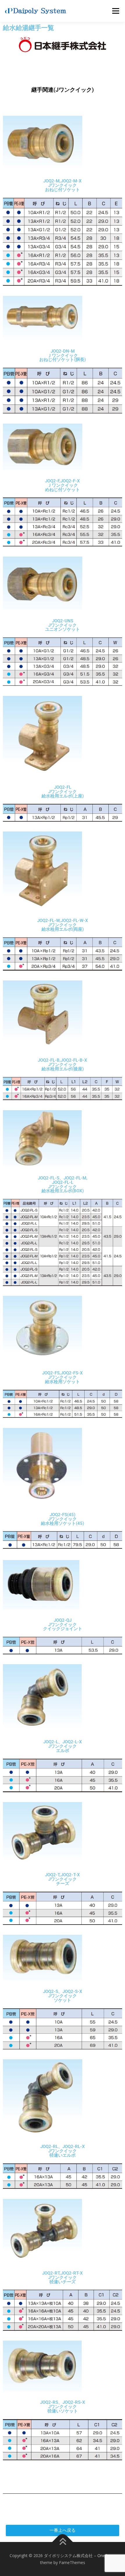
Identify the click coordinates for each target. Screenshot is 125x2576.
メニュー (116, 11)
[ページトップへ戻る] (63, 2542)
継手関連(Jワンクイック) (63, 90)
